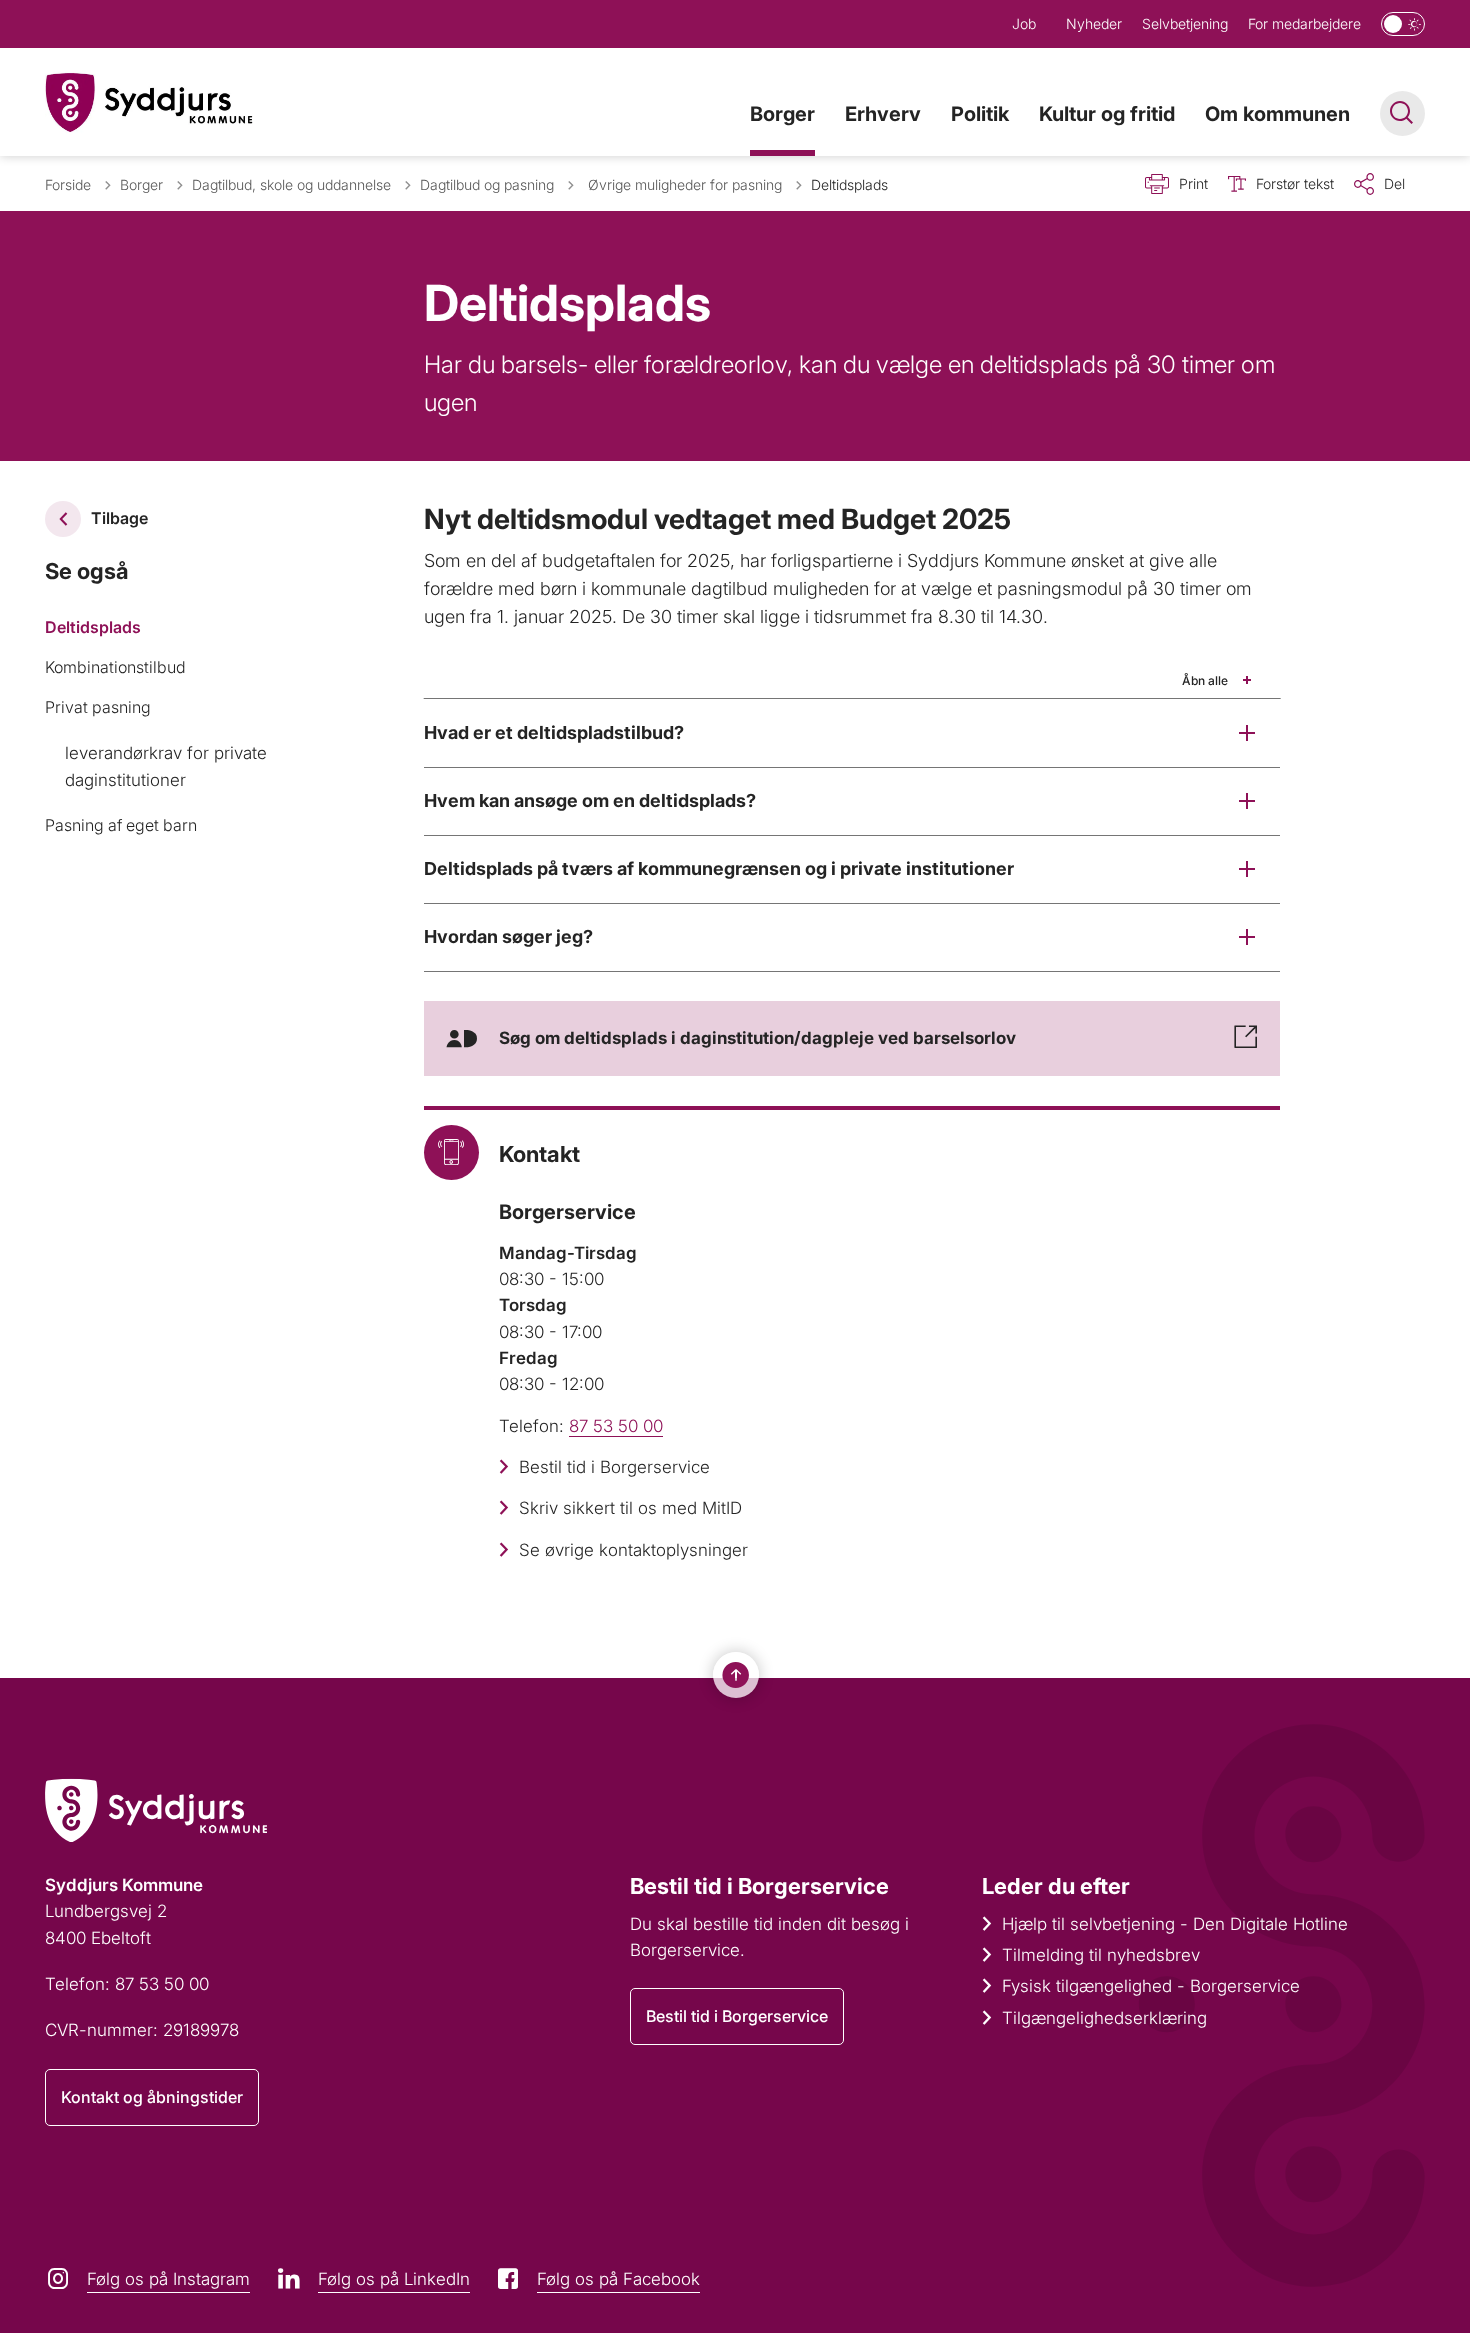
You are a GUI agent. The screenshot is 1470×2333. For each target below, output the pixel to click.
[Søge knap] (1402, 113)
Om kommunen (1277, 114)
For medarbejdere (1304, 23)
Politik (980, 114)
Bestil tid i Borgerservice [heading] (759, 1886)
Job (1024, 23)
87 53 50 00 (616, 1426)
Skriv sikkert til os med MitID (630, 1508)
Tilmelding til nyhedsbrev (1101, 1955)
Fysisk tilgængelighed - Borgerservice (1151, 1986)
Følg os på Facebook (618, 2279)
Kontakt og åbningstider (152, 2097)
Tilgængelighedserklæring (1104, 2018)
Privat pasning (98, 707)
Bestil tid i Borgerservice (614, 1467)
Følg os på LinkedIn (394, 2279)
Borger (782, 114)
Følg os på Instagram (168, 2279)
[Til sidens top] (736, 1675)
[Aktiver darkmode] (1403, 24)
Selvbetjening (1185, 23)
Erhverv (883, 114)
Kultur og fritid (1107, 114)
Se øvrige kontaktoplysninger (633, 1550)
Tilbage (119, 518)
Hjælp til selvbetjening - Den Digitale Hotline (1175, 1924)
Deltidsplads (93, 627)
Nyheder (1094, 23)
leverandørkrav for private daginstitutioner (166, 766)
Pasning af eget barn (121, 825)
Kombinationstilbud (115, 667)
